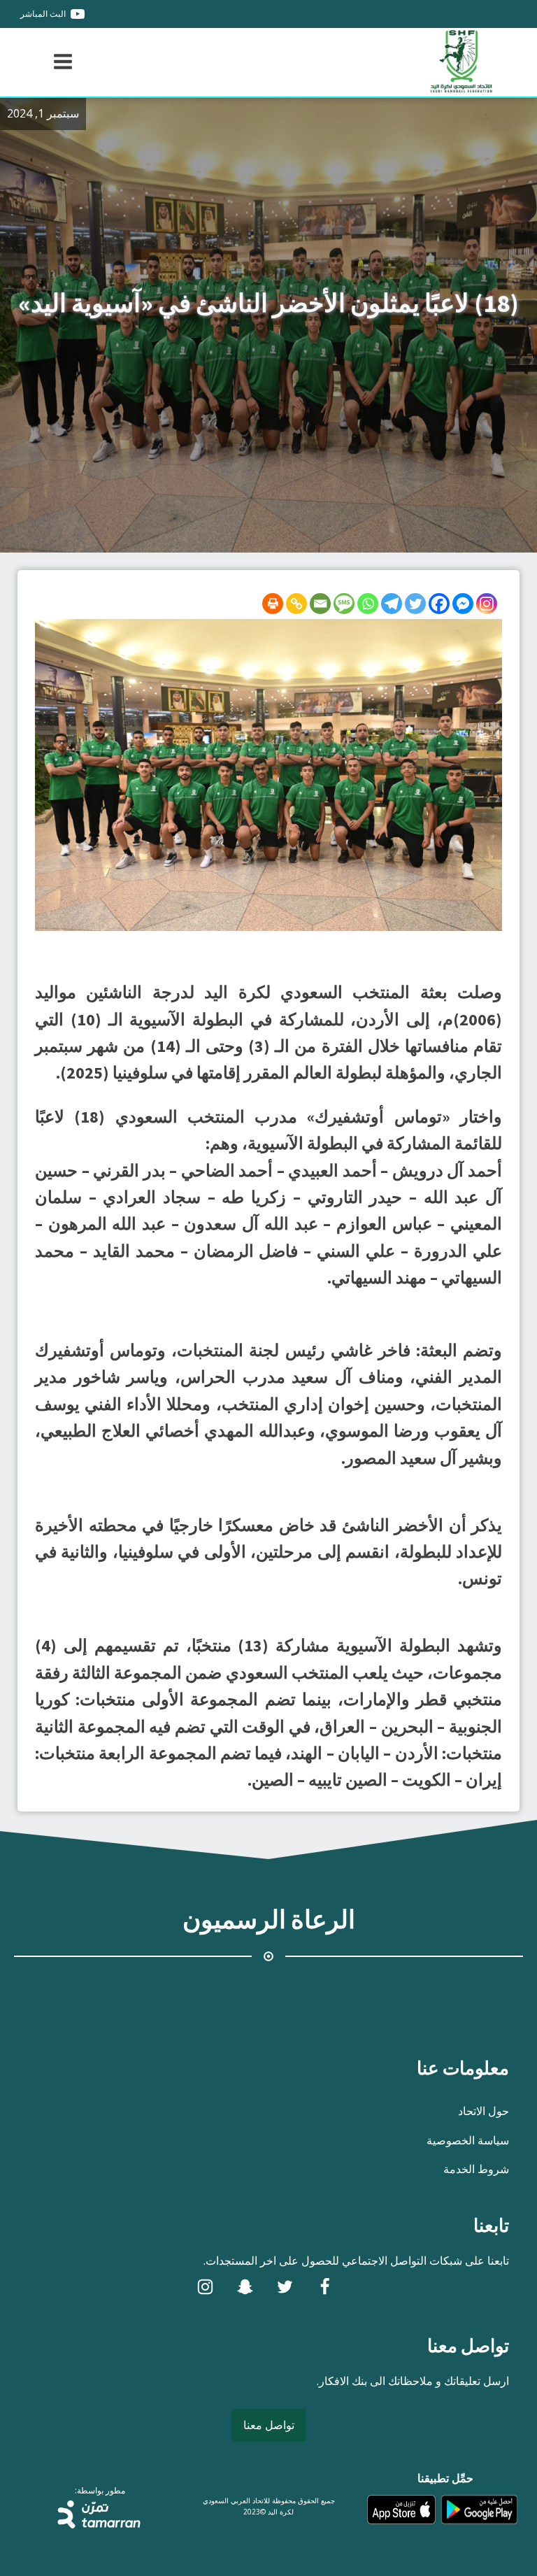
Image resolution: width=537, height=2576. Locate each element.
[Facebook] (439, 604)
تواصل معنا (269, 2425)
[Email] (320, 604)
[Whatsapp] (368, 604)
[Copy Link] (296, 604)
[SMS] (344, 604)
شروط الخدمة (476, 2169)
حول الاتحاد (484, 2111)
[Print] (273, 604)
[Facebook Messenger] (463, 604)
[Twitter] (415, 604)
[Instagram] (487, 604)
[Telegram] (392, 604)
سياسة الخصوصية (468, 2140)
